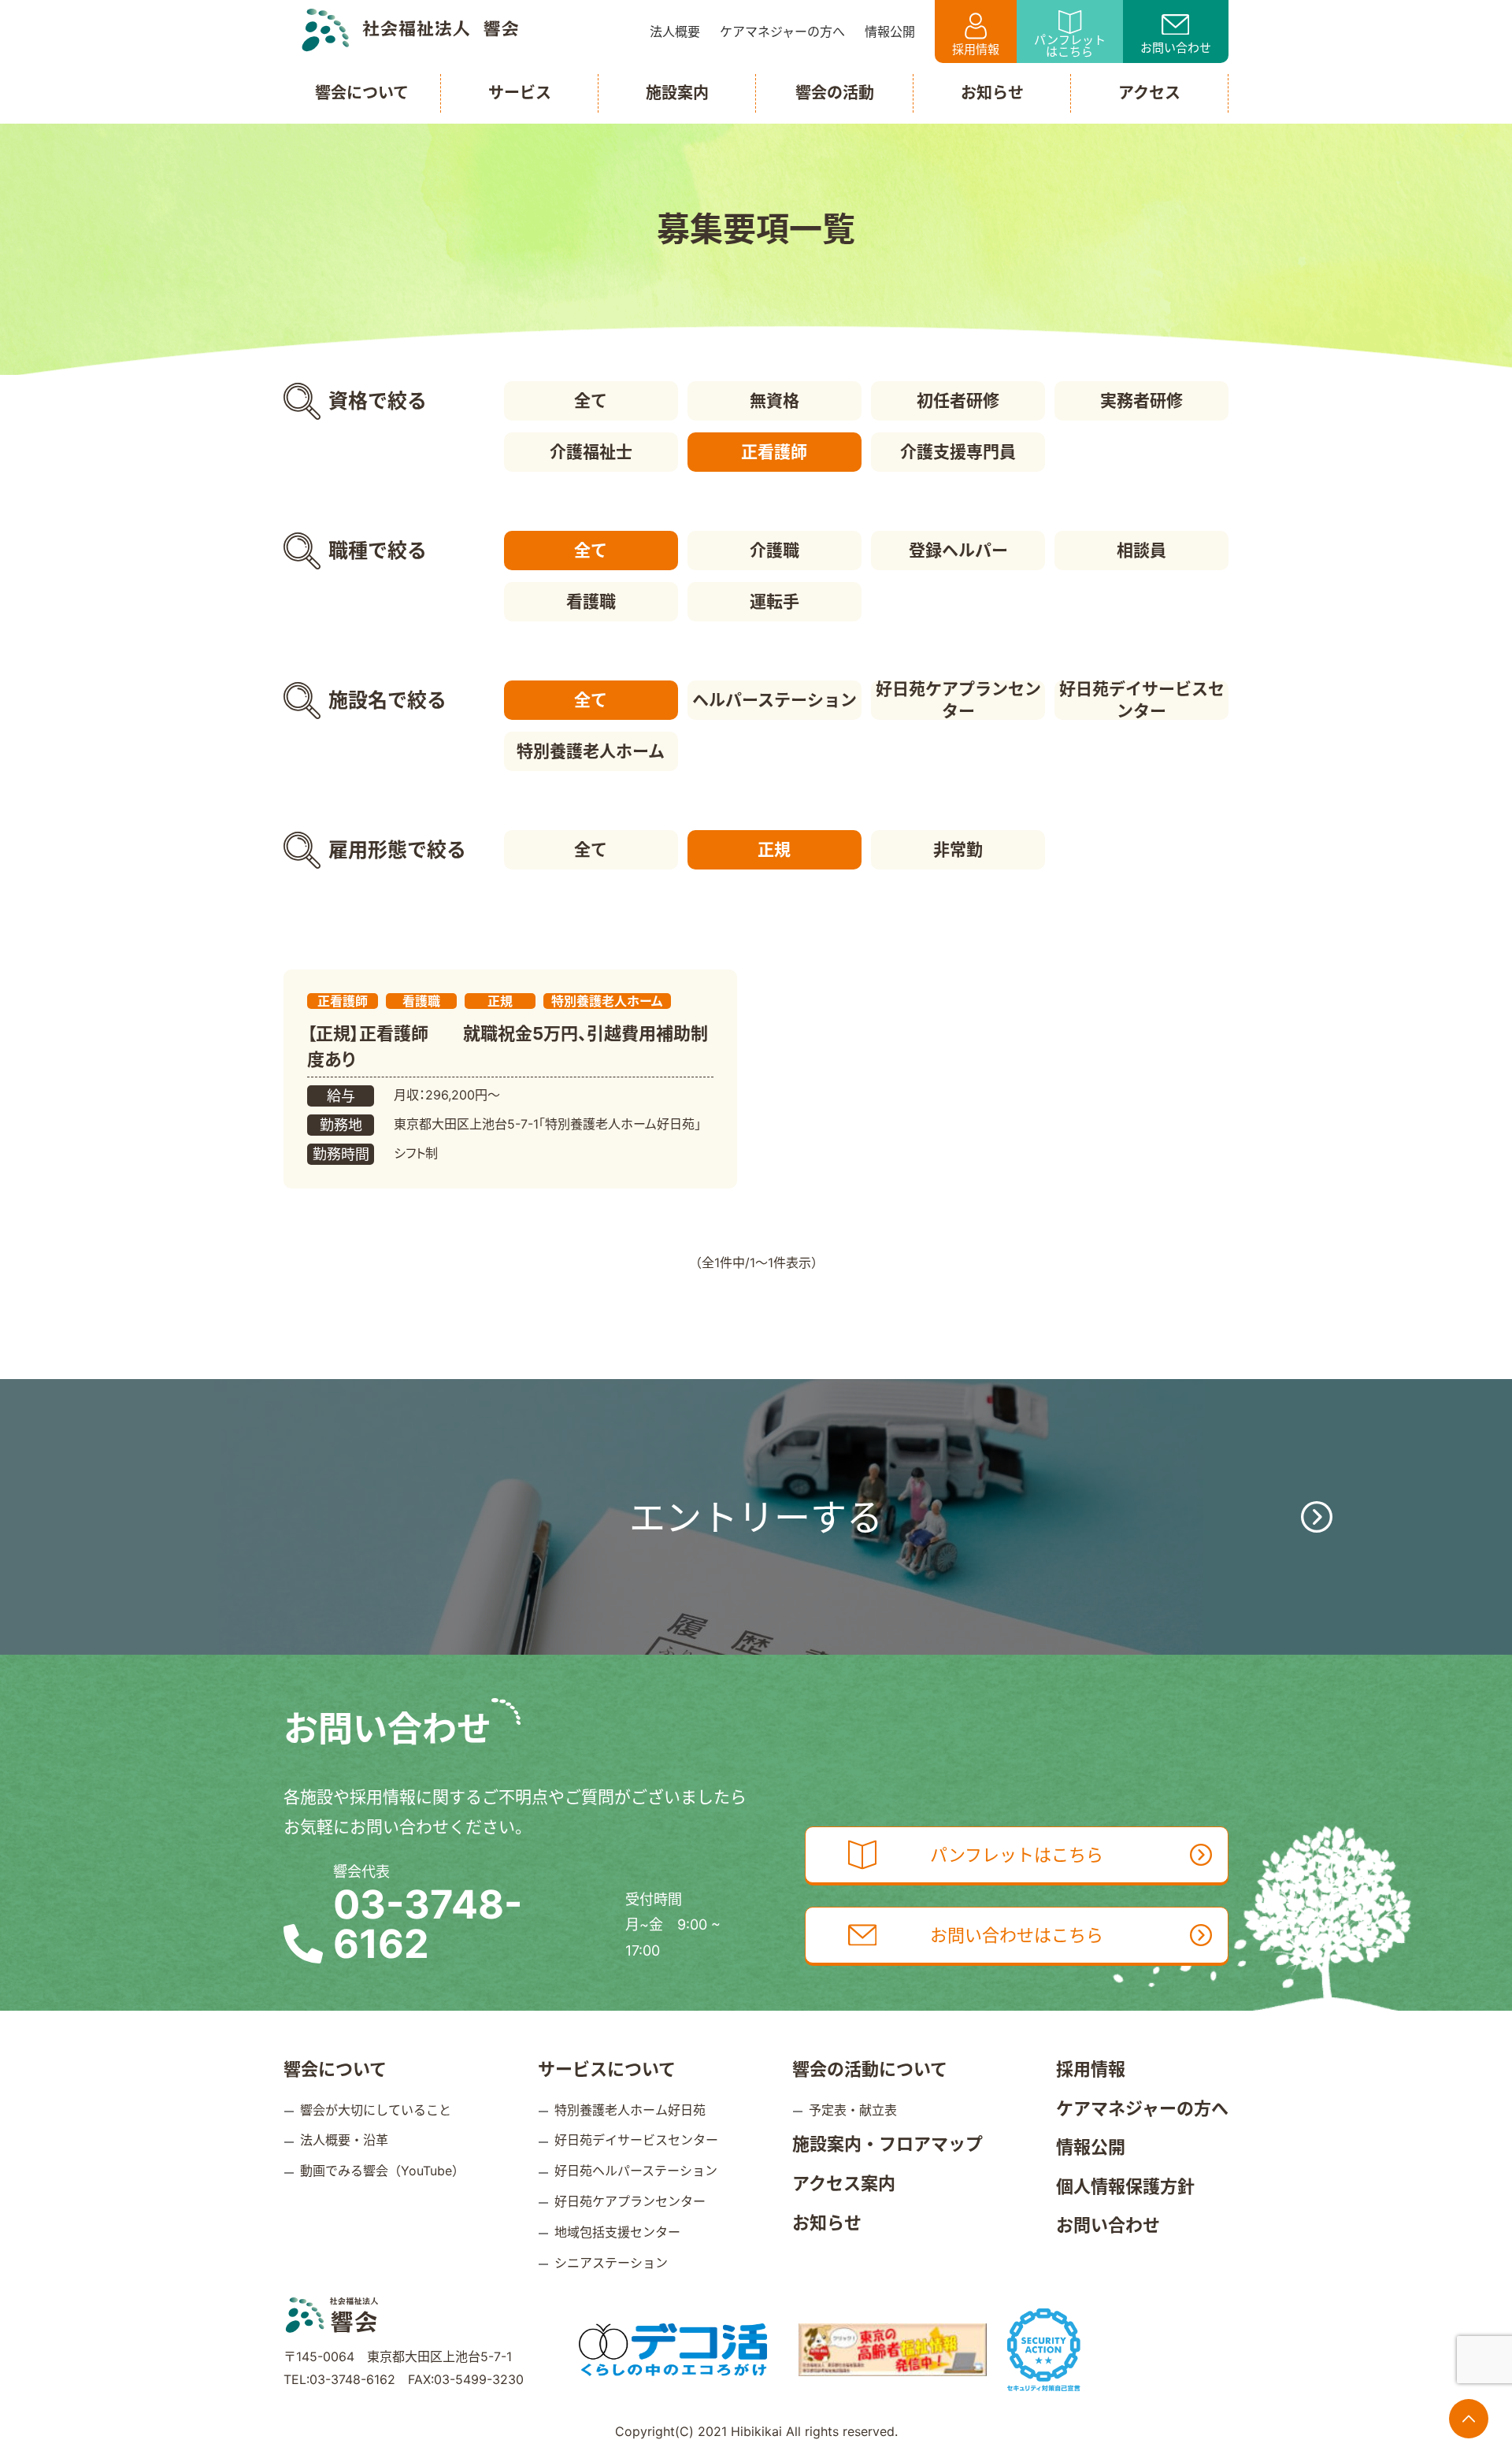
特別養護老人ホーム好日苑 (630, 2110)
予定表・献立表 (853, 2110)
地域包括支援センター (617, 2232)
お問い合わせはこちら (1017, 1935)
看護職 (591, 601)
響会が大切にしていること (376, 2110)
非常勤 (958, 849)
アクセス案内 (844, 2183)
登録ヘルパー (958, 550)
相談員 (1141, 550)
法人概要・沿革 (344, 2140)
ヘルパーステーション (775, 700)
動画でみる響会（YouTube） (382, 2171)
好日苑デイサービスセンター (1142, 700)
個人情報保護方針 (1125, 2186)
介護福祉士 (591, 452)
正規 (774, 849)
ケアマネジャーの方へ (1142, 2108)
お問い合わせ (1176, 48)
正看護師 (774, 452)
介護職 (775, 550)
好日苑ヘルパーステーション (636, 2171)
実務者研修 (1141, 400)
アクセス (1149, 93)
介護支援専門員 (958, 452)
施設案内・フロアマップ (888, 2144)
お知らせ (827, 2223)
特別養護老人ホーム (591, 751)
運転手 (775, 601)
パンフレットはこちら (1070, 46)
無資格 (775, 400)
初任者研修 (958, 400)
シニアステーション (611, 2263)
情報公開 (1091, 2147)
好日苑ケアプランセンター (958, 700)
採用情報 (976, 49)
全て (591, 400)
